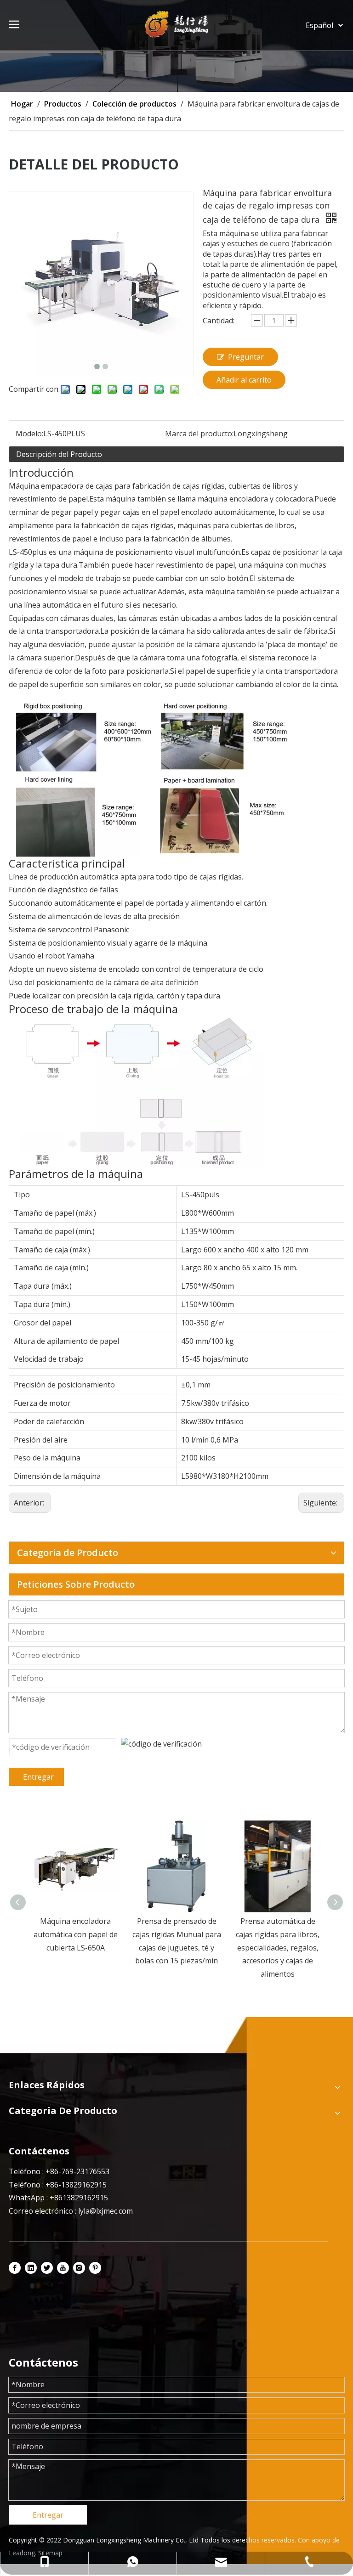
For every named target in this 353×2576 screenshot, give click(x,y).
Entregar (38, 1777)
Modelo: (29, 434)
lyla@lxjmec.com (105, 2211)
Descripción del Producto (59, 454)
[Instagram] (79, 2268)
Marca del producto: (199, 434)
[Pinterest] (95, 2268)
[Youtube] (63, 2268)
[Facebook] (15, 2268)
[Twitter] (47, 2268)
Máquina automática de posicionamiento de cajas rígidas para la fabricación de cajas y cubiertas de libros (278, 1948)
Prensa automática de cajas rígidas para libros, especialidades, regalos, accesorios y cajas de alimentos (176, 1948)
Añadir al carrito (244, 380)
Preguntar (246, 357)
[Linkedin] (31, 2268)
